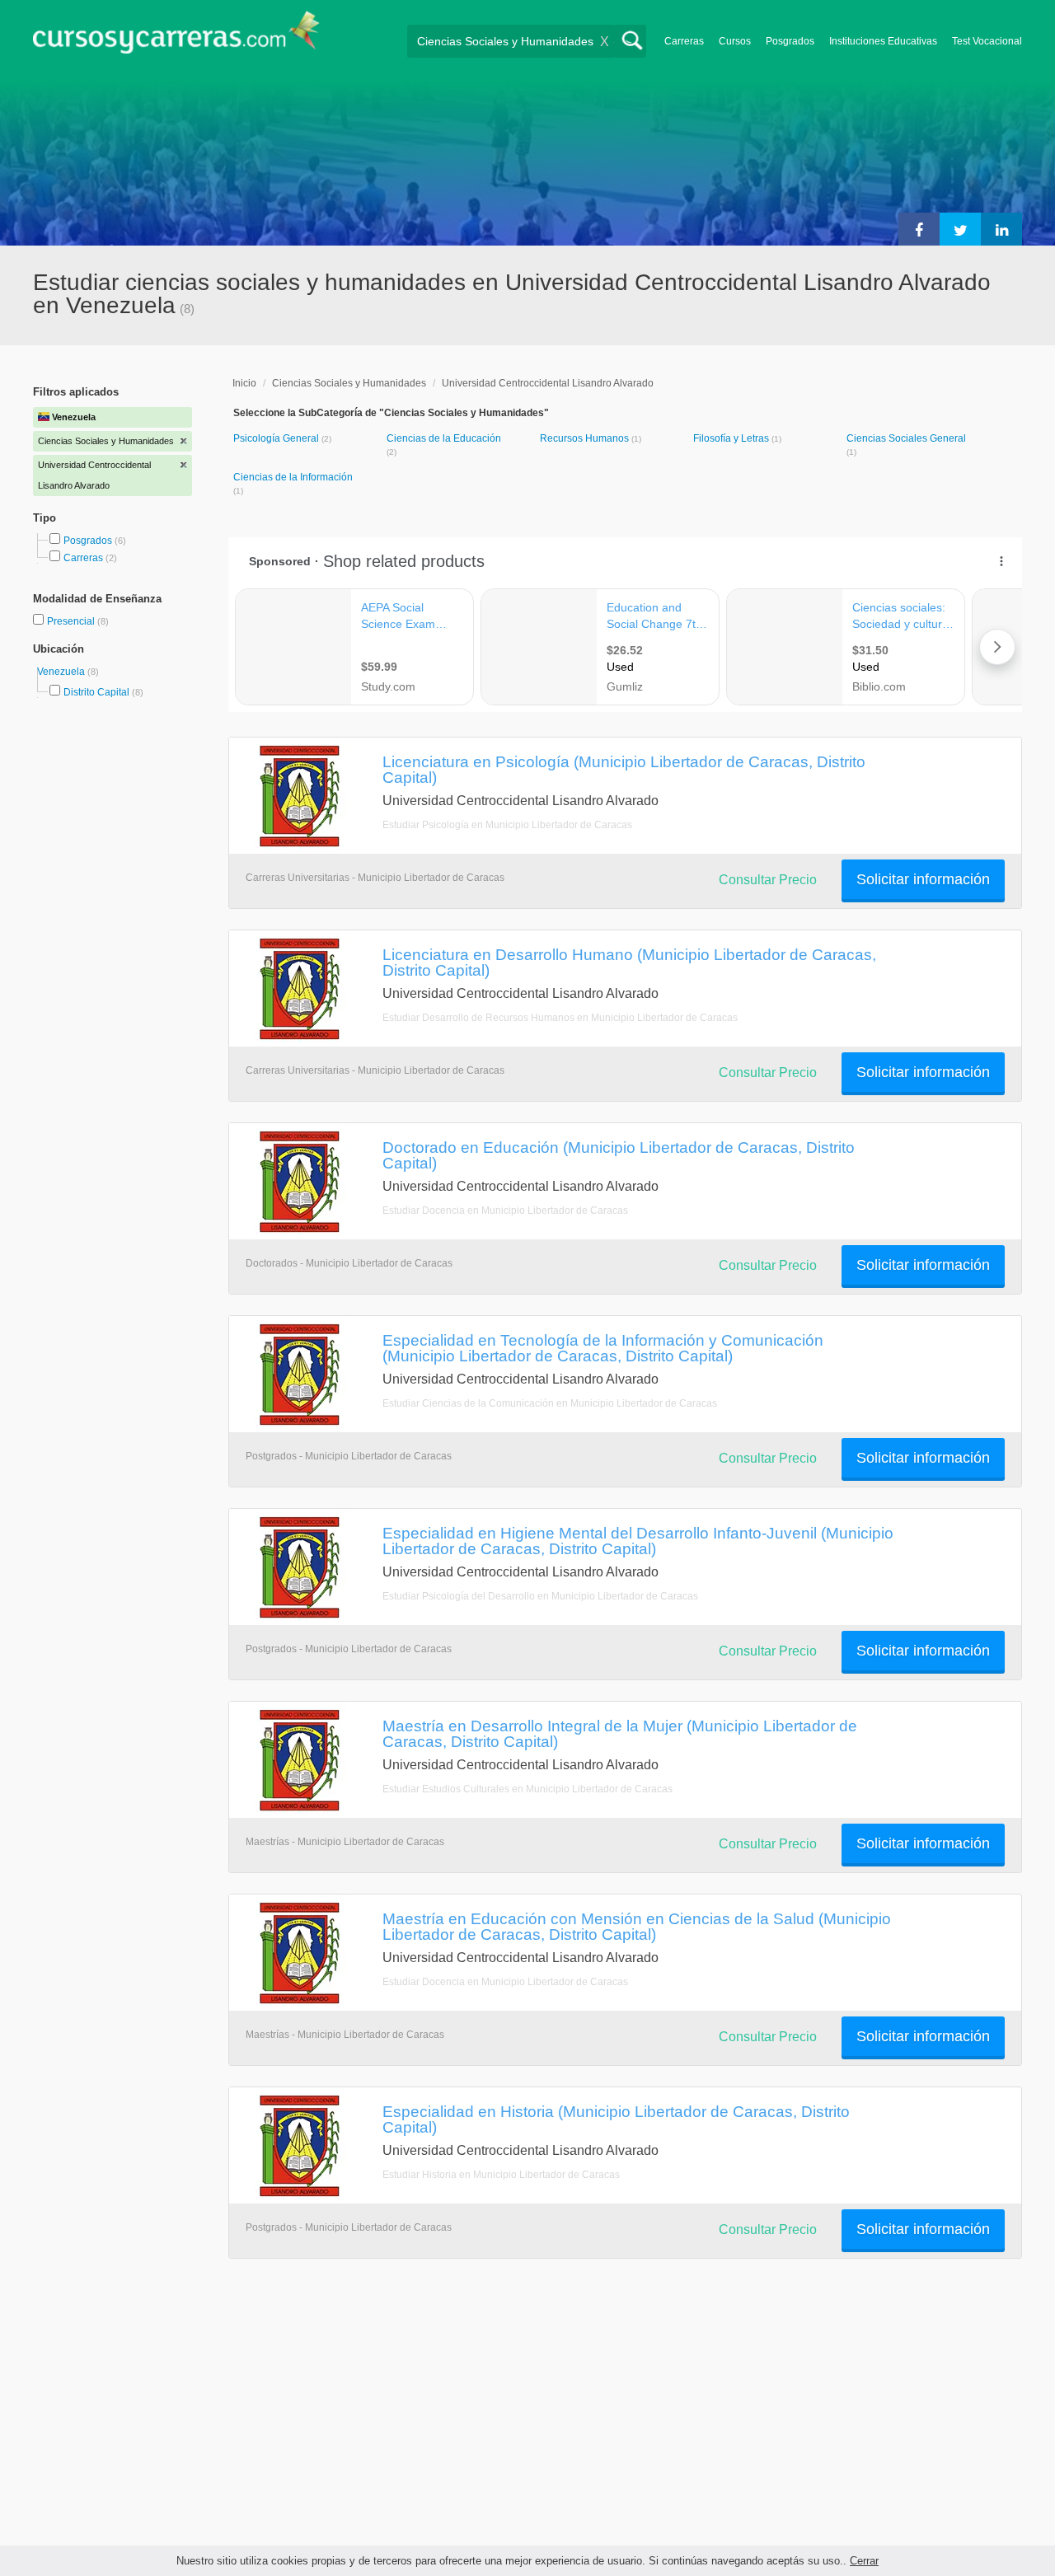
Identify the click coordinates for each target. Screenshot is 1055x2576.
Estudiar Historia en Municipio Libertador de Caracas (501, 2175)
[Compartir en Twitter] (960, 229)
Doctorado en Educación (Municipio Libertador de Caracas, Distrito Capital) (619, 1155)
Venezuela (62, 672)
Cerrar (864, 2561)
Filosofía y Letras (732, 438)
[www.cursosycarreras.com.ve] (176, 37)
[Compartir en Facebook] (919, 229)
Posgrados (790, 41)
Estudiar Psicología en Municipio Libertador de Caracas (507, 825)
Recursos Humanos (586, 438)
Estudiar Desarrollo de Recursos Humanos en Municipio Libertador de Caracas (560, 1018)
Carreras (684, 41)
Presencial (72, 621)
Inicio (244, 383)
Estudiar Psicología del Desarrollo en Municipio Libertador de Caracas (540, 1596)
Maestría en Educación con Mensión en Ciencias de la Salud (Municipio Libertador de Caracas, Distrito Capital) (637, 1926)
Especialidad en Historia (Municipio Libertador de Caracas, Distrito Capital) (616, 2119)
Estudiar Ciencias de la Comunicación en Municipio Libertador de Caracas (550, 1403)
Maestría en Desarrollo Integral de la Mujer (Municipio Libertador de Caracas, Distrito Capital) (620, 1733)
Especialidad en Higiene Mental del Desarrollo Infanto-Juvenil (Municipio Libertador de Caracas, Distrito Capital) (638, 1541)
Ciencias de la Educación (444, 438)
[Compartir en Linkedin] (1001, 229)
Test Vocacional (987, 41)
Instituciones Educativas (883, 41)
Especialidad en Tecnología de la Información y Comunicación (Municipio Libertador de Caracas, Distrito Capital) (603, 1348)
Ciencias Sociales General (906, 438)
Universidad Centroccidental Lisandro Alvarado (548, 383)
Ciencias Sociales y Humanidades (349, 383)
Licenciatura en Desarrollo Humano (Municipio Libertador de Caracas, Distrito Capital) (629, 962)
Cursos (735, 41)
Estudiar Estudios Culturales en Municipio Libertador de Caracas (527, 1789)
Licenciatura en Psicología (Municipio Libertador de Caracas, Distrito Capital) (624, 769)
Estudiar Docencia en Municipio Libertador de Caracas (505, 1211)
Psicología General (277, 438)
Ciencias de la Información (293, 477)
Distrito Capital (96, 692)
